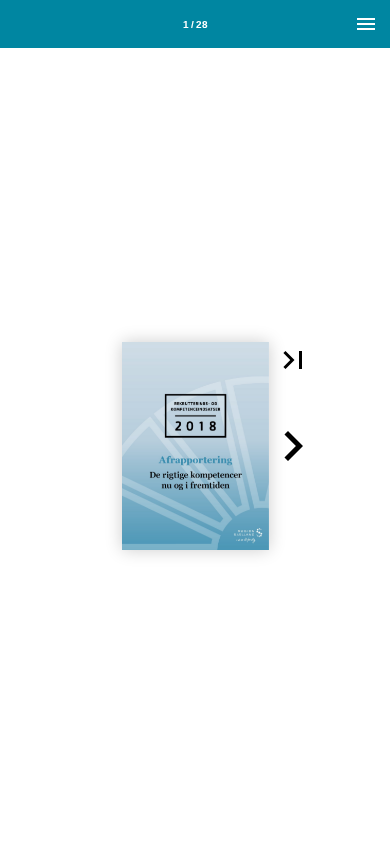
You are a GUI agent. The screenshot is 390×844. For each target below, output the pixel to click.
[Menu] (366, 24)
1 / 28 (195, 24)
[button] (293, 360)
